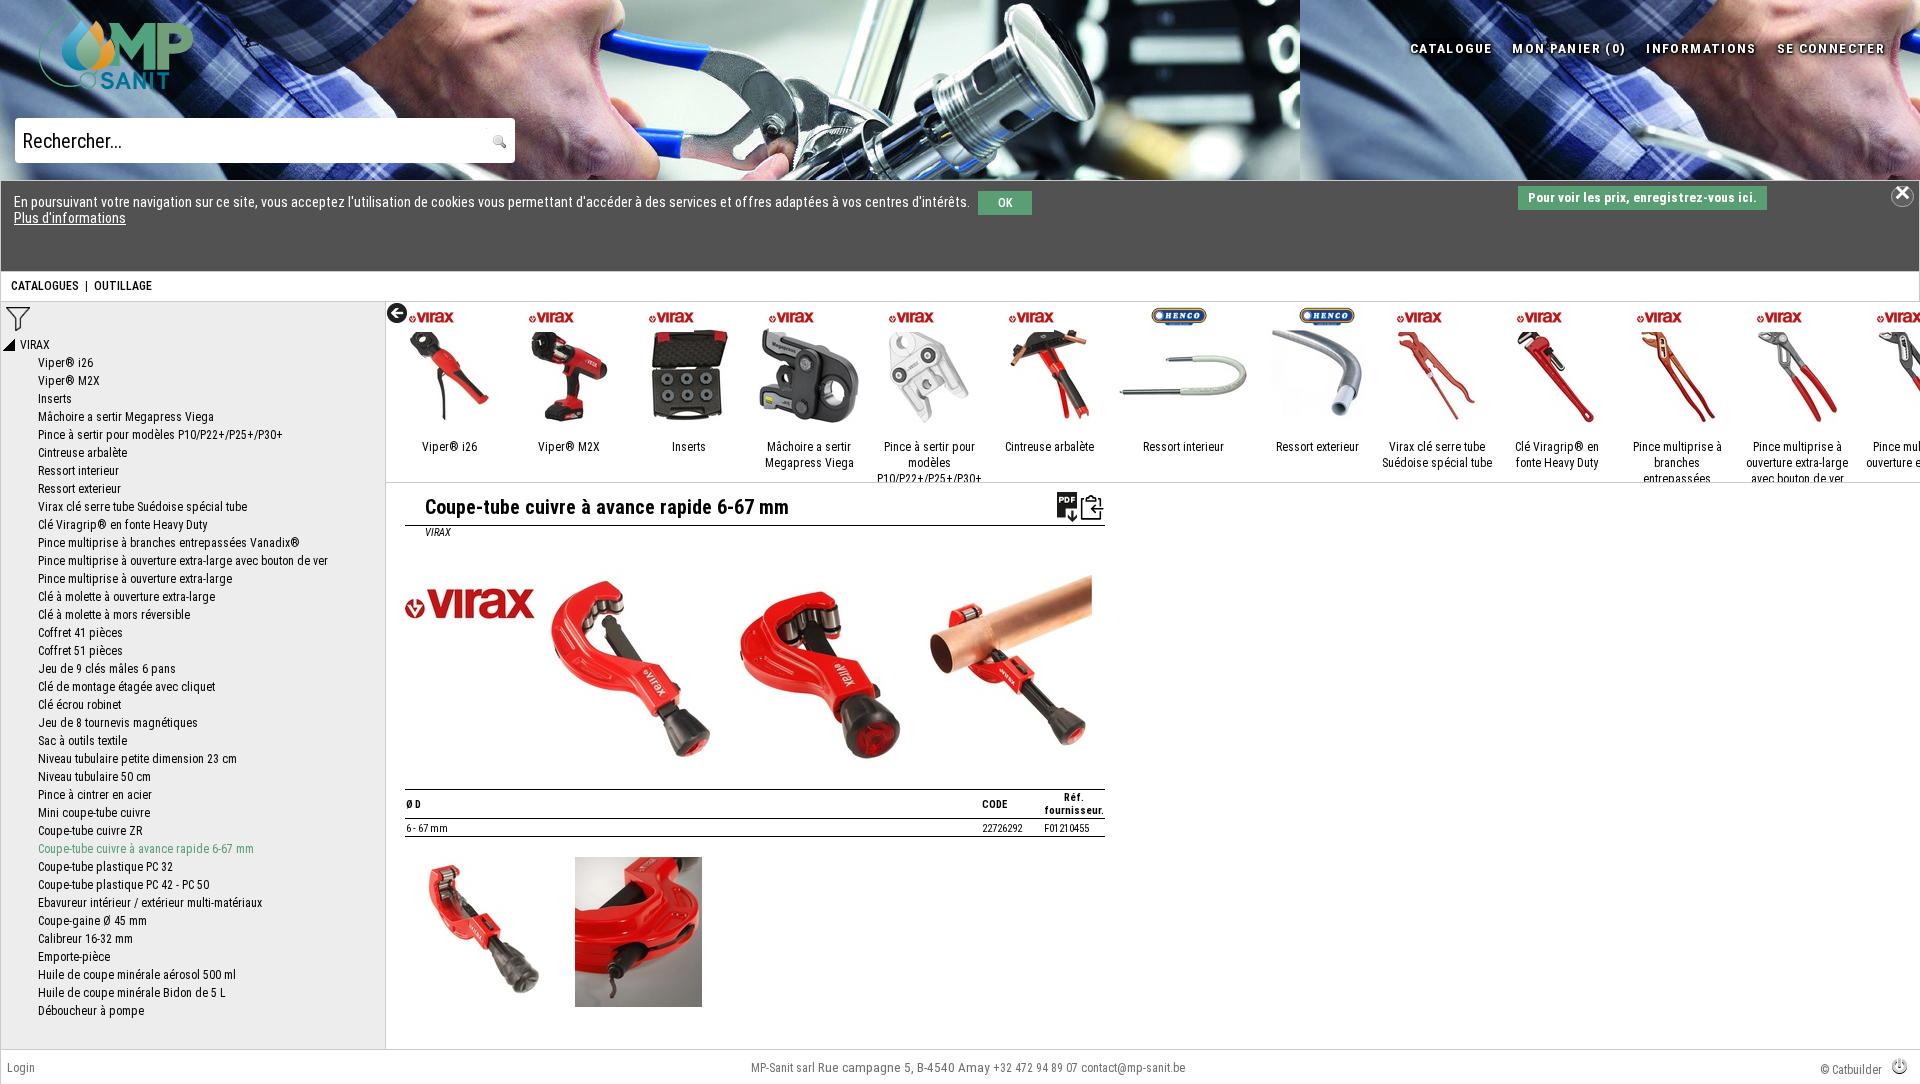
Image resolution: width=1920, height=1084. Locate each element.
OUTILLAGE (123, 286)
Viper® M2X (569, 447)
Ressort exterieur (1317, 447)
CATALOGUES (45, 286)
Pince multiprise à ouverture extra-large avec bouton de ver (1797, 463)
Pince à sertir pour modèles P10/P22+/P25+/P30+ (929, 463)
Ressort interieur (1183, 447)
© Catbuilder (1851, 1070)
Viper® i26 (449, 447)
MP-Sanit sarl (783, 1068)
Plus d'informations (70, 218)
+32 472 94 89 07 (1035, 1068)
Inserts (689, 447)
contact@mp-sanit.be (1133, 1068)
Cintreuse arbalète (1049, 447)
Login (21, 1068)
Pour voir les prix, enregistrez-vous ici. (1642, 197)
